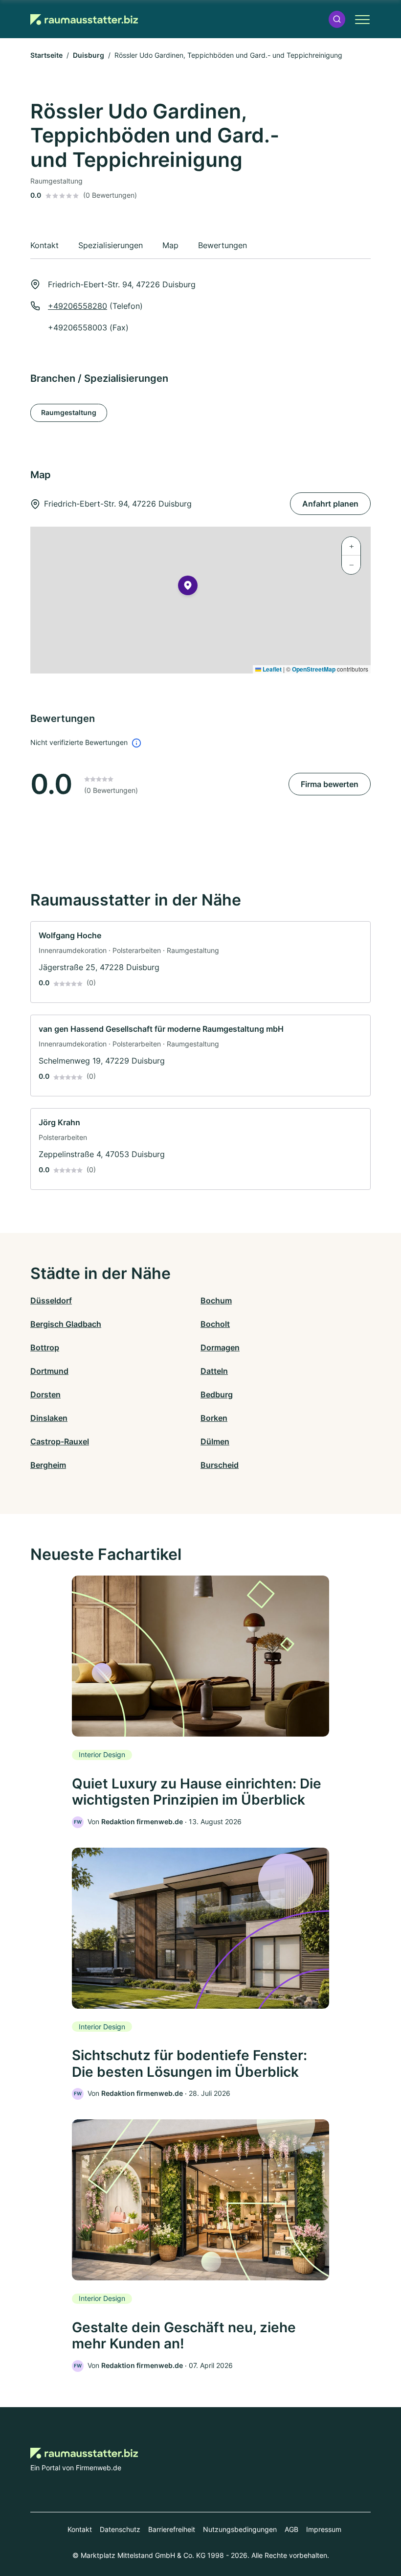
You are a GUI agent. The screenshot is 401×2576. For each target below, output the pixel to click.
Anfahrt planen (330, 504)
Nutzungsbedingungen (240, 2529)
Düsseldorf (51, 1300)
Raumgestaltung (69, 412)
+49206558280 (78, 306)
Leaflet (271, 669)
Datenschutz (120, 2529)
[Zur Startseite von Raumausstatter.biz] (84, 19)
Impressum (324, 2529)
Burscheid (220, 1465)
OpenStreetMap (314, 669)
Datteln (214, 1371)
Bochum (216, 1300)
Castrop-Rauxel (60, 1441)
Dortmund (49, 1371)
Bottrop (45, 1347)
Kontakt (80, 2529)
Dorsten (45, 1394)
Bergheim (48, 1465)
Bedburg (217, 1394)
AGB (291, 2529)
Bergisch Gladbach (66, 1324)
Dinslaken (49, 1418)
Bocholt (215, 1324)
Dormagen (220, 1347)
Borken (214, 1418)
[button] (337, 19)
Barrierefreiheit (172, 2529)
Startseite (46, 55)
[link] (200, 962)
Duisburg (89, 55)
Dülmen (215, 1441)
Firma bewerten (330, 784)
